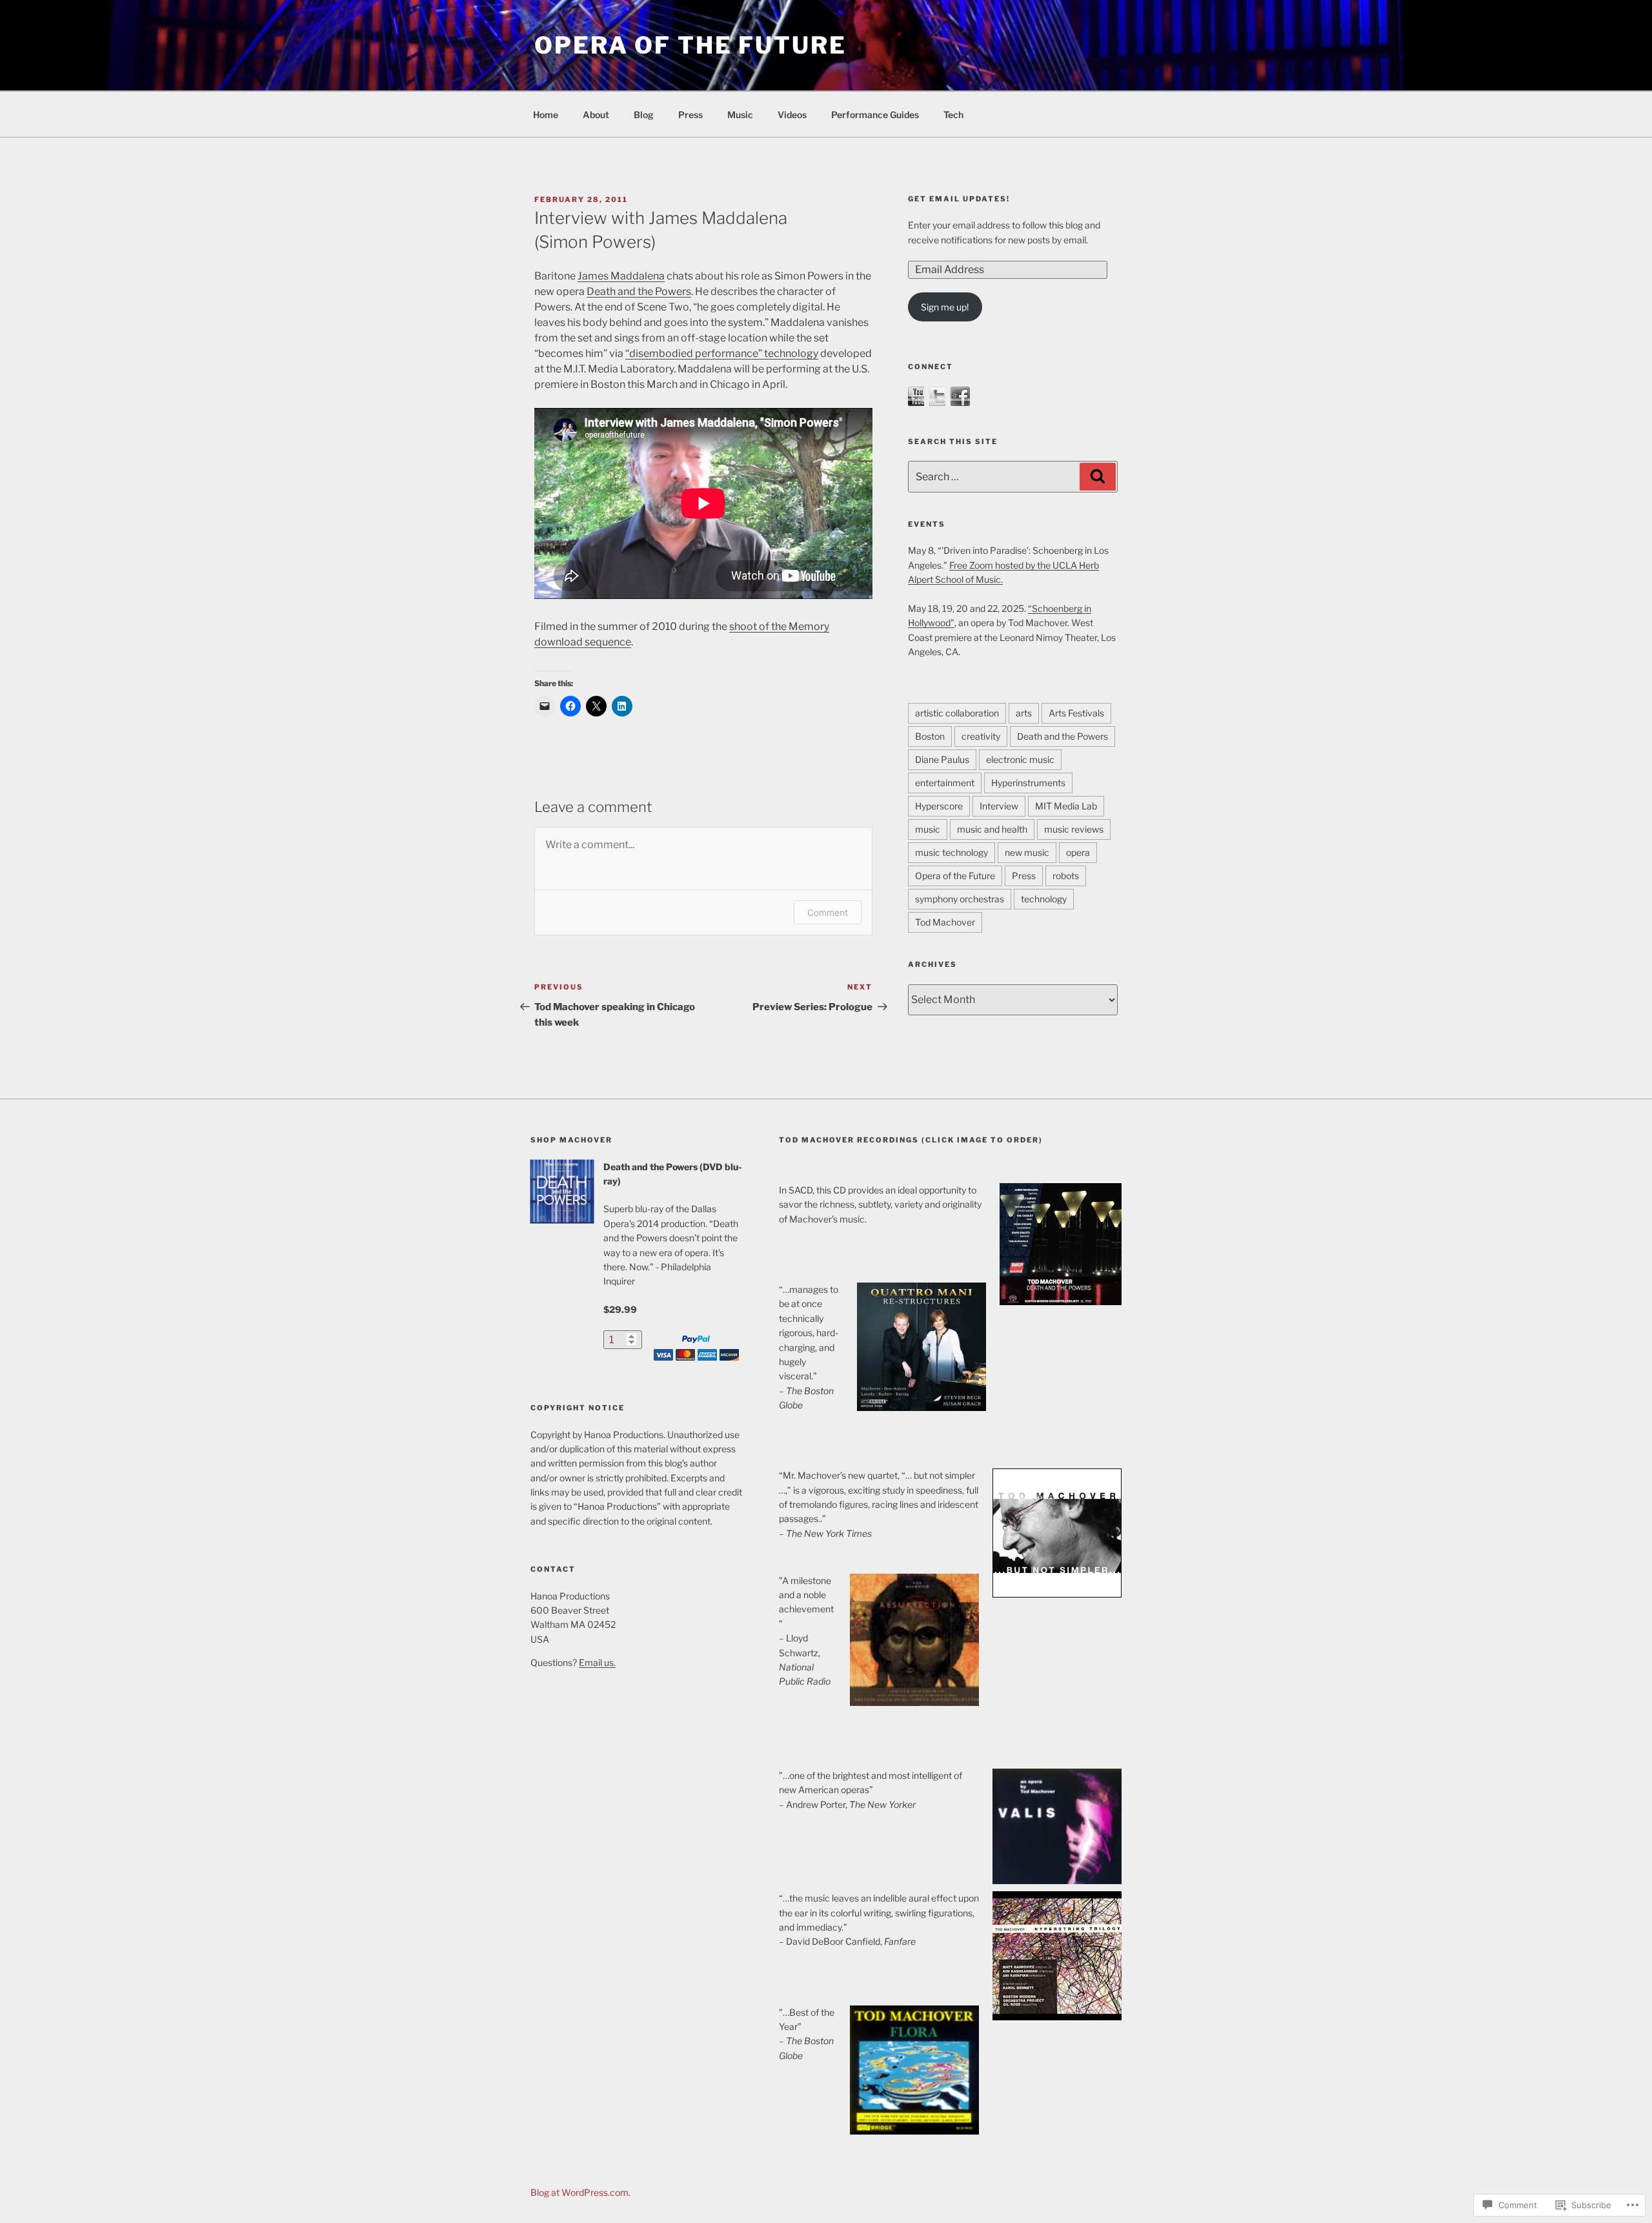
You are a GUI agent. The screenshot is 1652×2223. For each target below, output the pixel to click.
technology (1044, 899)
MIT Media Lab (1066, 806)
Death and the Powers (639, 291)
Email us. (597, 1662)
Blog (644, 115)
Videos (792, 115)
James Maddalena (621, 276)
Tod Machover (945, 922)
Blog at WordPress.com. (580, 2192)
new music (1027, 852)
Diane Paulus (942, 759)
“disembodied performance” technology (722, 353)
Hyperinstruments (1028, 783)
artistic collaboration (957, 713)
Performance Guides (875, 115)
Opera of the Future (690, 45)
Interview (999, 806)
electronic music (1020, 759)
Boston (930, 736)
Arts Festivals (1076, 713)
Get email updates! (959, 199)
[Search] (1098, 476)
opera (1078, 852)
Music (740, 115)
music (928, 829)
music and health (992, 829)
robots (1066, 876)
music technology (952, 852)
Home (546, 115)
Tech (953, 115)
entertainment (945, 783)
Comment (828, 912)
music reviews (1074, 829)
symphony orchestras (960, 899)
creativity (981, 736)
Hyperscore (939, 806)
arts (1024, 713)
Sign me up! (945, 307)
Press (690, 115)
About (596, 115)
